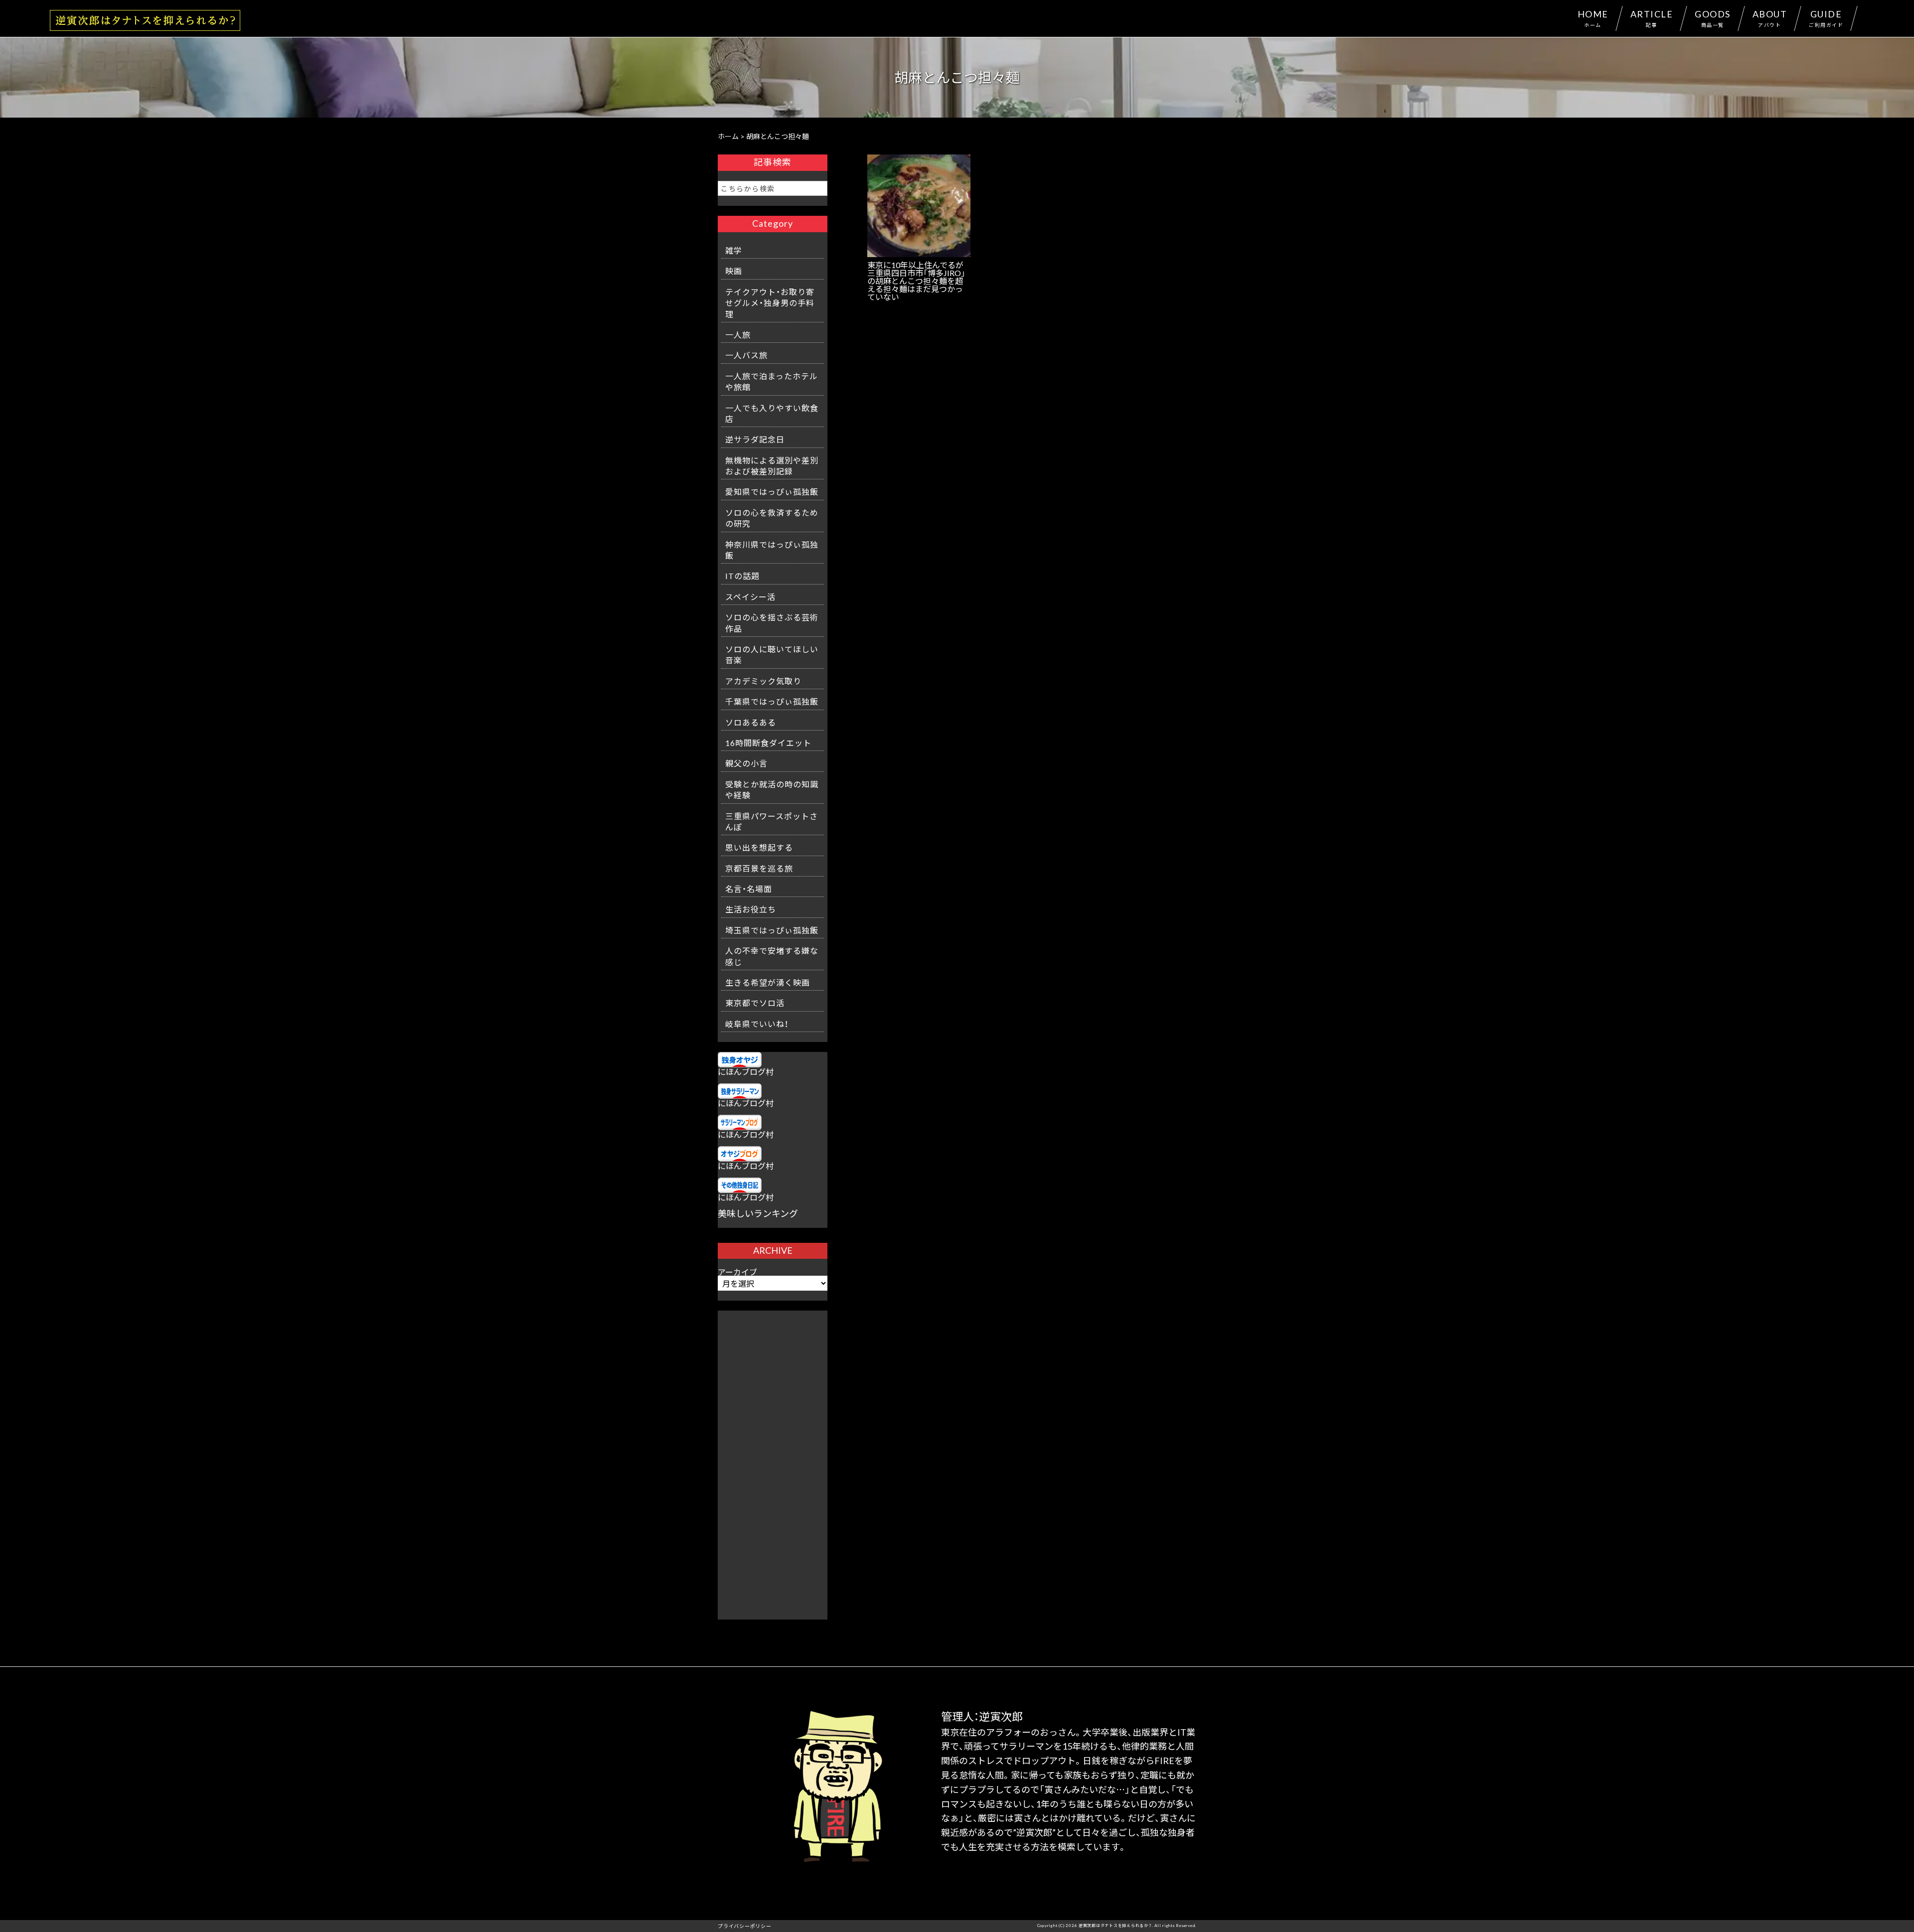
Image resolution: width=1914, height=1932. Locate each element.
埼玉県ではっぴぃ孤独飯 (772, 930)
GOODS (1713, 18)
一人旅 (738, 334)
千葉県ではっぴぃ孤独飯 (772, 701)
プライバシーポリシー (745, 1926)
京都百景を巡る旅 (759, 868)
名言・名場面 (749, 889)
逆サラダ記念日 (755, 439)
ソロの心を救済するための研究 (772, 518)
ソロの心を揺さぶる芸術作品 (772, 622)
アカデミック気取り (763, 681)
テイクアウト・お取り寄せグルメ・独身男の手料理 (770, 303)
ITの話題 (742, 576)
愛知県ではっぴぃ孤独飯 (772, 491)
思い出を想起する (759, 847)
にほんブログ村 (746, 1071)
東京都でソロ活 (755, 1003)
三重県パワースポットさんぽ (772, 821)
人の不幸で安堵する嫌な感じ (772, 956)
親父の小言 (746, 763)
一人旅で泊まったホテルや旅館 (772, 381)
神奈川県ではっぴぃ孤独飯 (772, 550)
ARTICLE (1652, 18)
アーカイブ (737, 1272)
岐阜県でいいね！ (757, 1024)
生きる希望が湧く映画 (768, 982)
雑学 (734, 250)
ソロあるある (751, 722)
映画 (734, 271)
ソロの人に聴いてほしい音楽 (772, 654)
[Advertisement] (773, 1460)
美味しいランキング (758, 1213)
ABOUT (1770, 18)
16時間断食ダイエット (768, 743)
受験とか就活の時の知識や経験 (772, 789)
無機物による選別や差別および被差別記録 (772, 465)
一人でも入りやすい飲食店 (772, 413)
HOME (1593, 18)
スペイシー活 (750, 596)
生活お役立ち (751, 909)
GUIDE (1826, 18)
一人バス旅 (746, 355)
